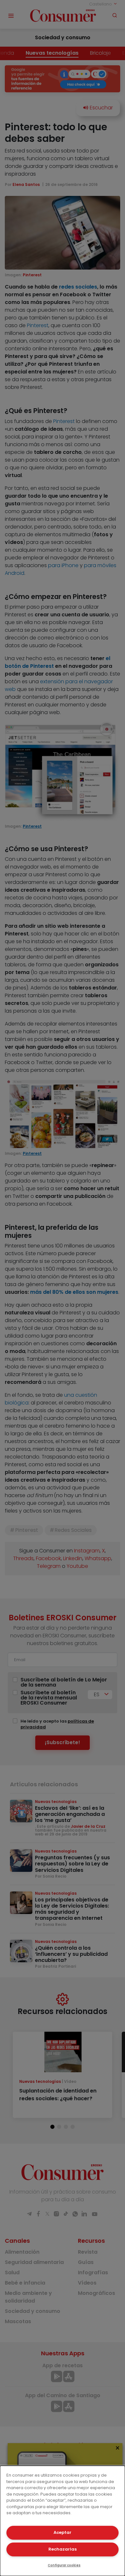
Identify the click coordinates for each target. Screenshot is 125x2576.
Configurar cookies (64, 2565)
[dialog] (63, 2521)
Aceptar (63, 2532)
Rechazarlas (63, 2549)
